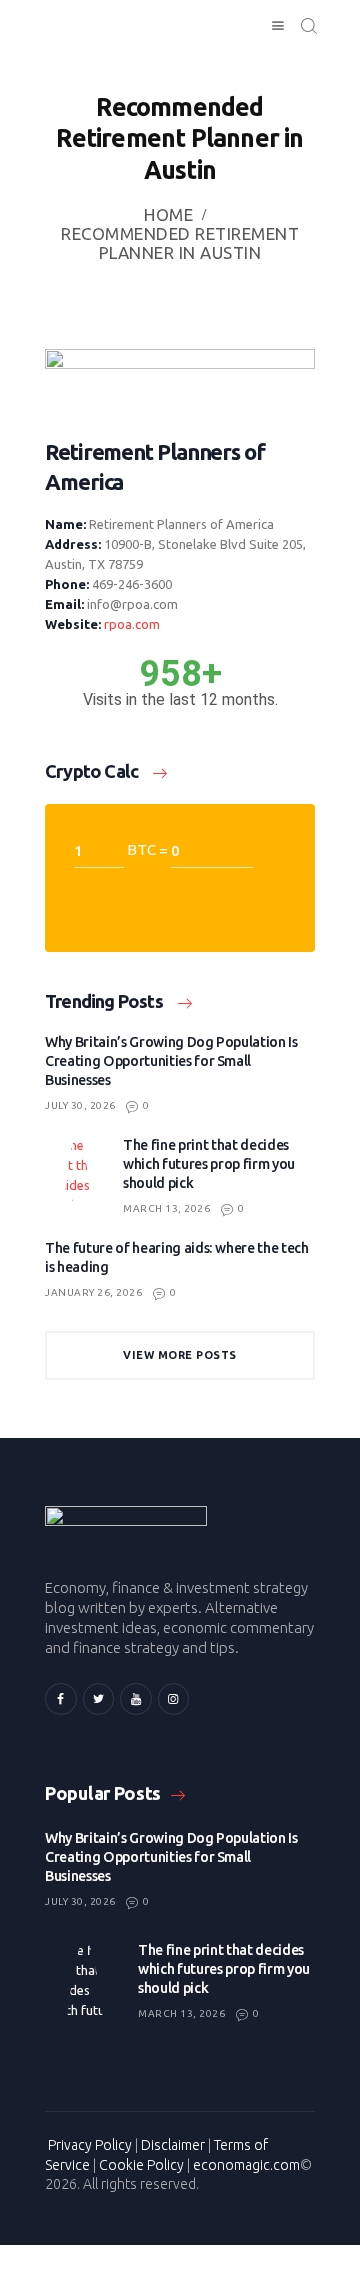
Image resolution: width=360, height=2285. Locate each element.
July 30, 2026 (80, 1105)
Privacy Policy (90, 2145)
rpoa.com (132, 624)
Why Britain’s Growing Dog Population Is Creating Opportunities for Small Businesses (171, 1061)
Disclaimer (173, 2145)
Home (168, 214)
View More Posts (180, 1355)
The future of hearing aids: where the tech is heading (177, 1257)
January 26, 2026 (93, 1292)
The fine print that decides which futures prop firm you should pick (209, 1164)
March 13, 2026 (166, 1208)
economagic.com (246, 2165)
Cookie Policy (141, 2165)
